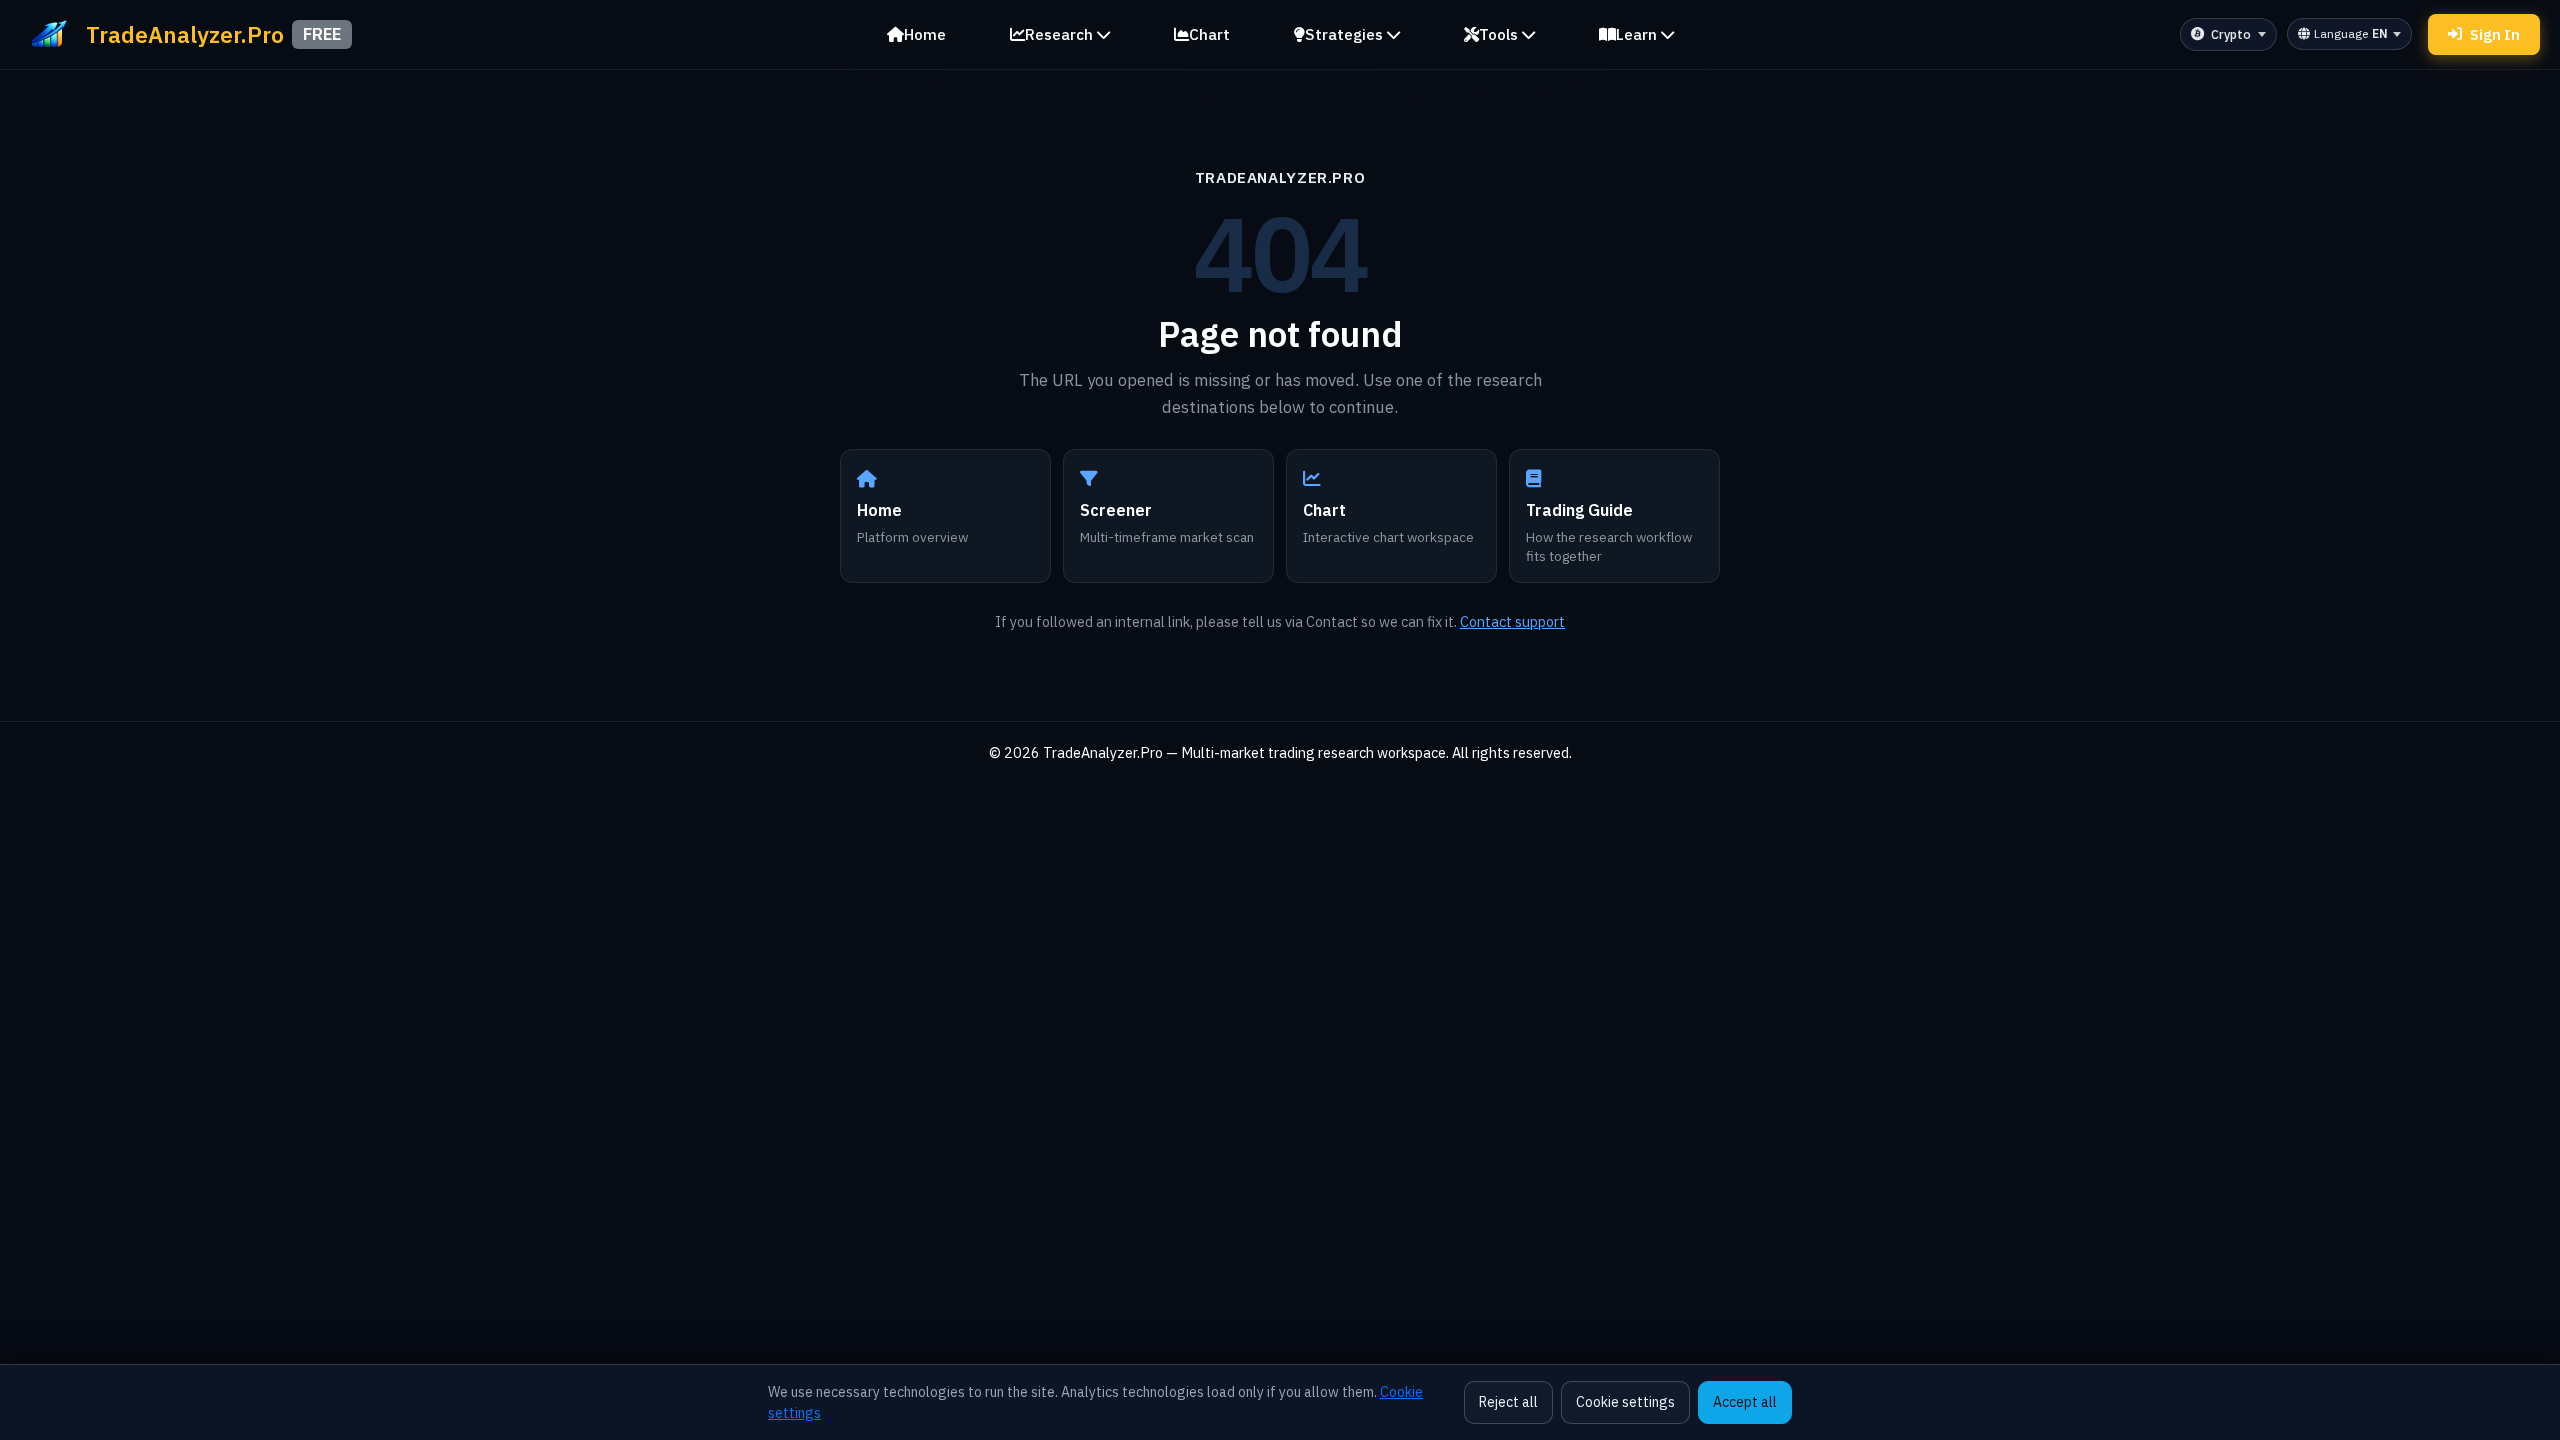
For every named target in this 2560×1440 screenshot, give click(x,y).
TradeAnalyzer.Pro (1280, 177)
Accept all (1745, 1402)
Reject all (1508, 1402)
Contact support (1512, 621)
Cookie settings (1625, 1402)
